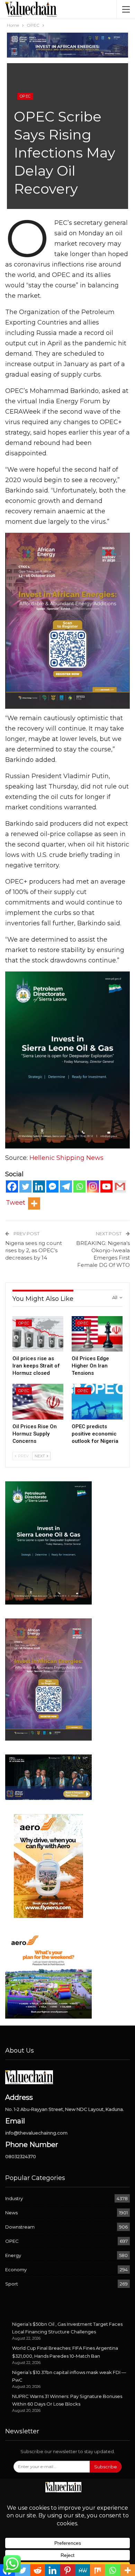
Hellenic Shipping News (66, 1158)
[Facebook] (12, 1186)
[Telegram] (66, 1186)
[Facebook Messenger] (52, 1186)
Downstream (20, 2227)
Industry (14, 2198)
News (11, 2213)
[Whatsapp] (79, 1186)
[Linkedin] (39, 1186)
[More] (34, 1203)
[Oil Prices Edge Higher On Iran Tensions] (97, 1334)
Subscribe (106, 2467)
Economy (16, 2270)
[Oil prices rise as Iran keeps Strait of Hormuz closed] (38, 1334)
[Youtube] (106, 1186)
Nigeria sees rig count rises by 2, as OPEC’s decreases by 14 (34, 1250)
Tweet (16, 1203)
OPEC (25, 96)
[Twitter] (25, 1186)
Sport (12, 2284)
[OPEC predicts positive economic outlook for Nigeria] (97, 1402)
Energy (13, 2255)
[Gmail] (120, 1186)
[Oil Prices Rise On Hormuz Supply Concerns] (38, 1402)
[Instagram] (93, 1186)
